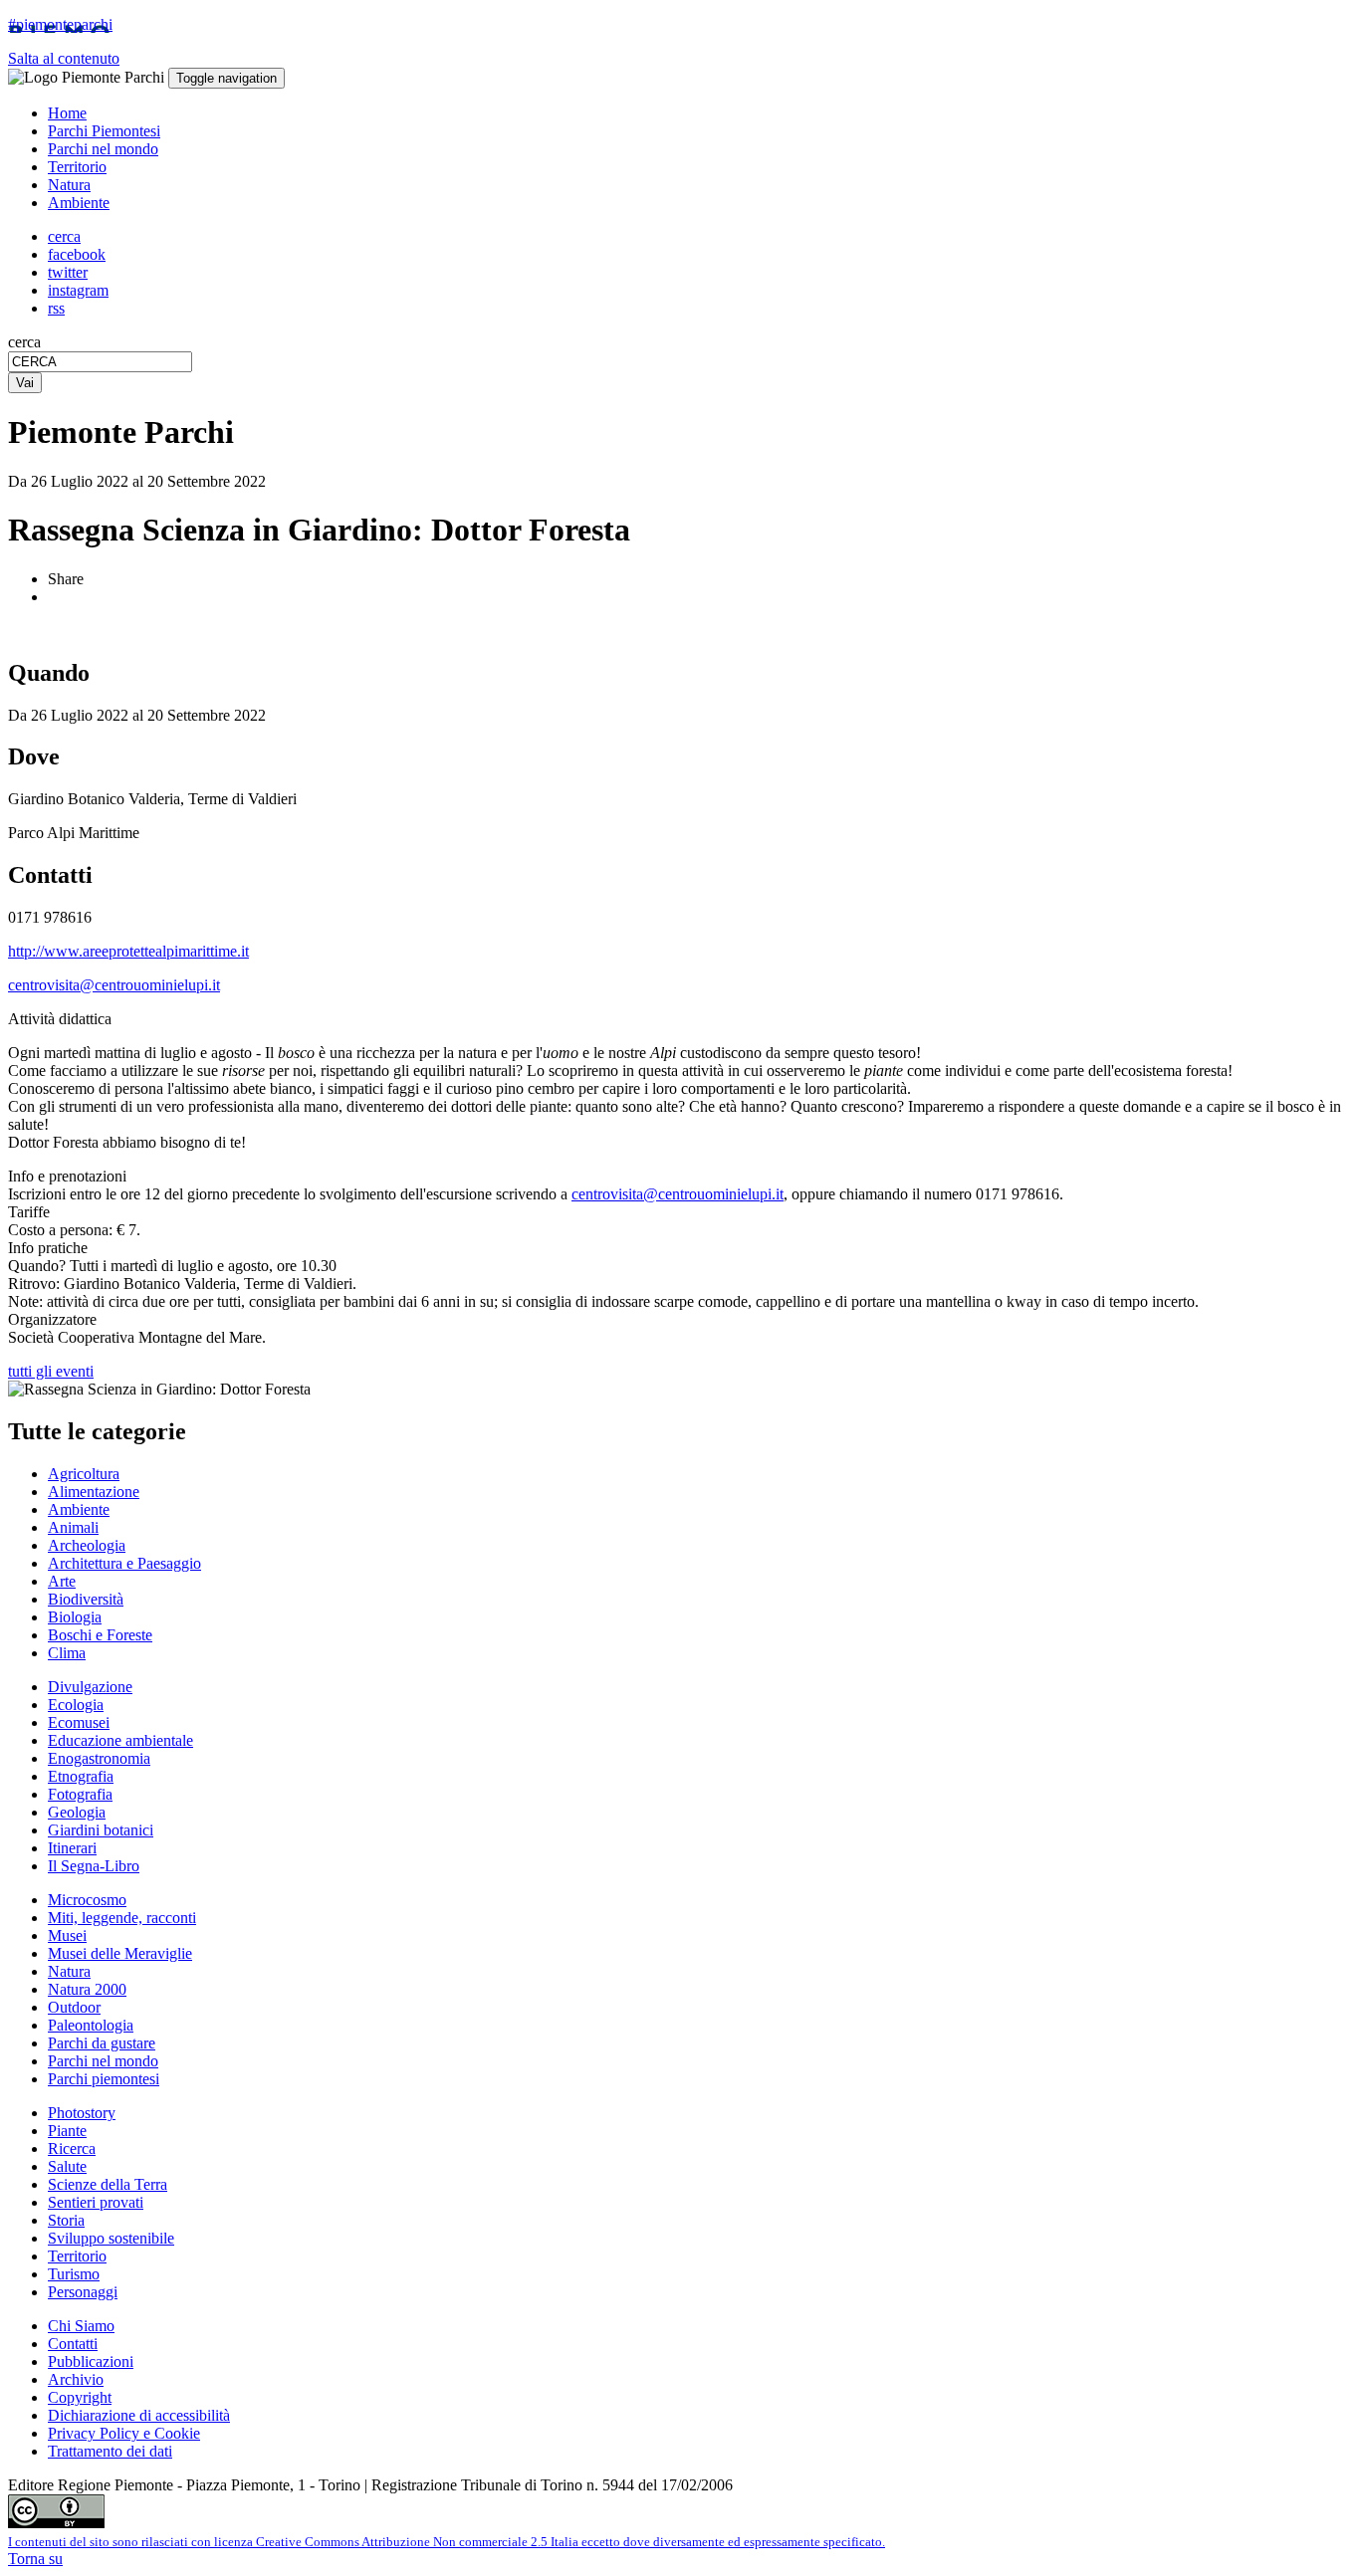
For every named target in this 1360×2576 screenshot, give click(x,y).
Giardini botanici (101, 1830)
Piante (67, 2131)
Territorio (77, 167)
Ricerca (72, 2148)
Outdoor (74, 2007)
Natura (69, 185)
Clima (67, 1653)
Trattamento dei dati (110, 2451)
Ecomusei (79, 1722)
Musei (67, 1935)
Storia (66, 2220)
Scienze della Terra (108, 2184)
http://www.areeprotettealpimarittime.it (128, 951)
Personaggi (83, 2292)
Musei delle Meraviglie (120, 1953)
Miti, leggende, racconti (122, 1918)
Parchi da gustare (102, 2043)
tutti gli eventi (51, 1371)
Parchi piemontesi (104, 2079)
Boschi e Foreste (100, 1635)
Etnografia (81, 1776)
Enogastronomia (99, 1758)
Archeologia (87, 1545)
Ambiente (79, 203)
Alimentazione (94, 1492)
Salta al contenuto (64, 58)
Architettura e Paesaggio (124, 1563)
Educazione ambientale (120, 1740)
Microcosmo (87, 1900)
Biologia (75, 1617)
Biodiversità (86, 1599)
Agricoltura (84, 1474)
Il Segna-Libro (94, 1866)
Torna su (35, 2559)
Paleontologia (91, 2025)
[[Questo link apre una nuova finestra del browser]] (56, 2523)
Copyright (80, 2397)
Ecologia (76, 1705)
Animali (73, 1527)
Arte (62, 1581)
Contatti (73, 2344)
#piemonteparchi (60, 24)
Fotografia (80, 1794)
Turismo (74, 2274)
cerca (24, 342)
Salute (67, 2166)
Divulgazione (90, 1687)
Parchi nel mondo (103, 149)
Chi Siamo (81, 2326)
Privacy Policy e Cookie (124, 2433)
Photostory (82, 2113)
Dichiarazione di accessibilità (139, 2415)
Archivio (76, 2379)
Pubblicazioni (91, 2361)
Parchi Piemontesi (104, 131)
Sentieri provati (96, 2202)
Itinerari (72, 1848)
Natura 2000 (87, 1989)
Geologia (77, 1812)
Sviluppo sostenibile (111, 2238)
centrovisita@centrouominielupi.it (114, 985)
